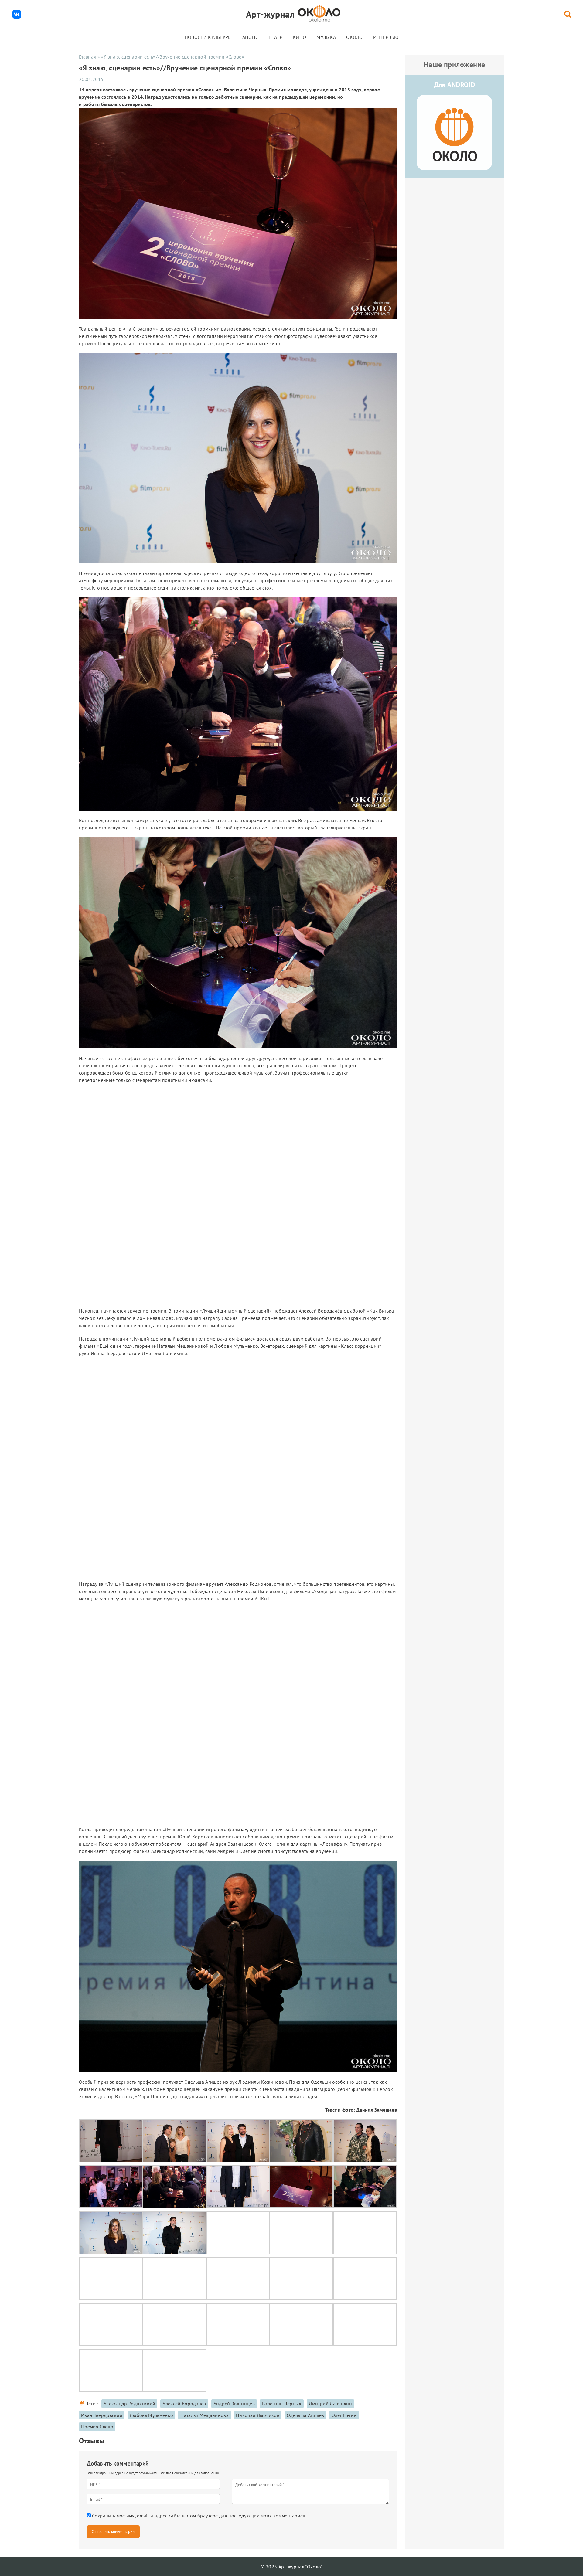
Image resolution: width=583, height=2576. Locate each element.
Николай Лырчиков (258, 2415)
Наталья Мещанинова (205, 2415)
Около (355, 37)
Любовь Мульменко (151, 2415)
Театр (275, 37)
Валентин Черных (282, 2404)
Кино (299, 37)
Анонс (250, 37)
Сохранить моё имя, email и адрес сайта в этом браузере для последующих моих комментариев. (199, 2516)
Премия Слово (97, 2427)
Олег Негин (344, 2415)
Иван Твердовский (102, 2415)
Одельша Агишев (305, 2415)
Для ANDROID (455, 85)
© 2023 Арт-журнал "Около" (292, 2567)
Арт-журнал (270, 14)
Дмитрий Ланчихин (330, 2404)
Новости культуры (208, 37)
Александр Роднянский (129, 2404)
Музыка (326, 37)
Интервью (386, 37)
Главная (87, 57)
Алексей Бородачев (184, 2404)
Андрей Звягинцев (234, 2404)
